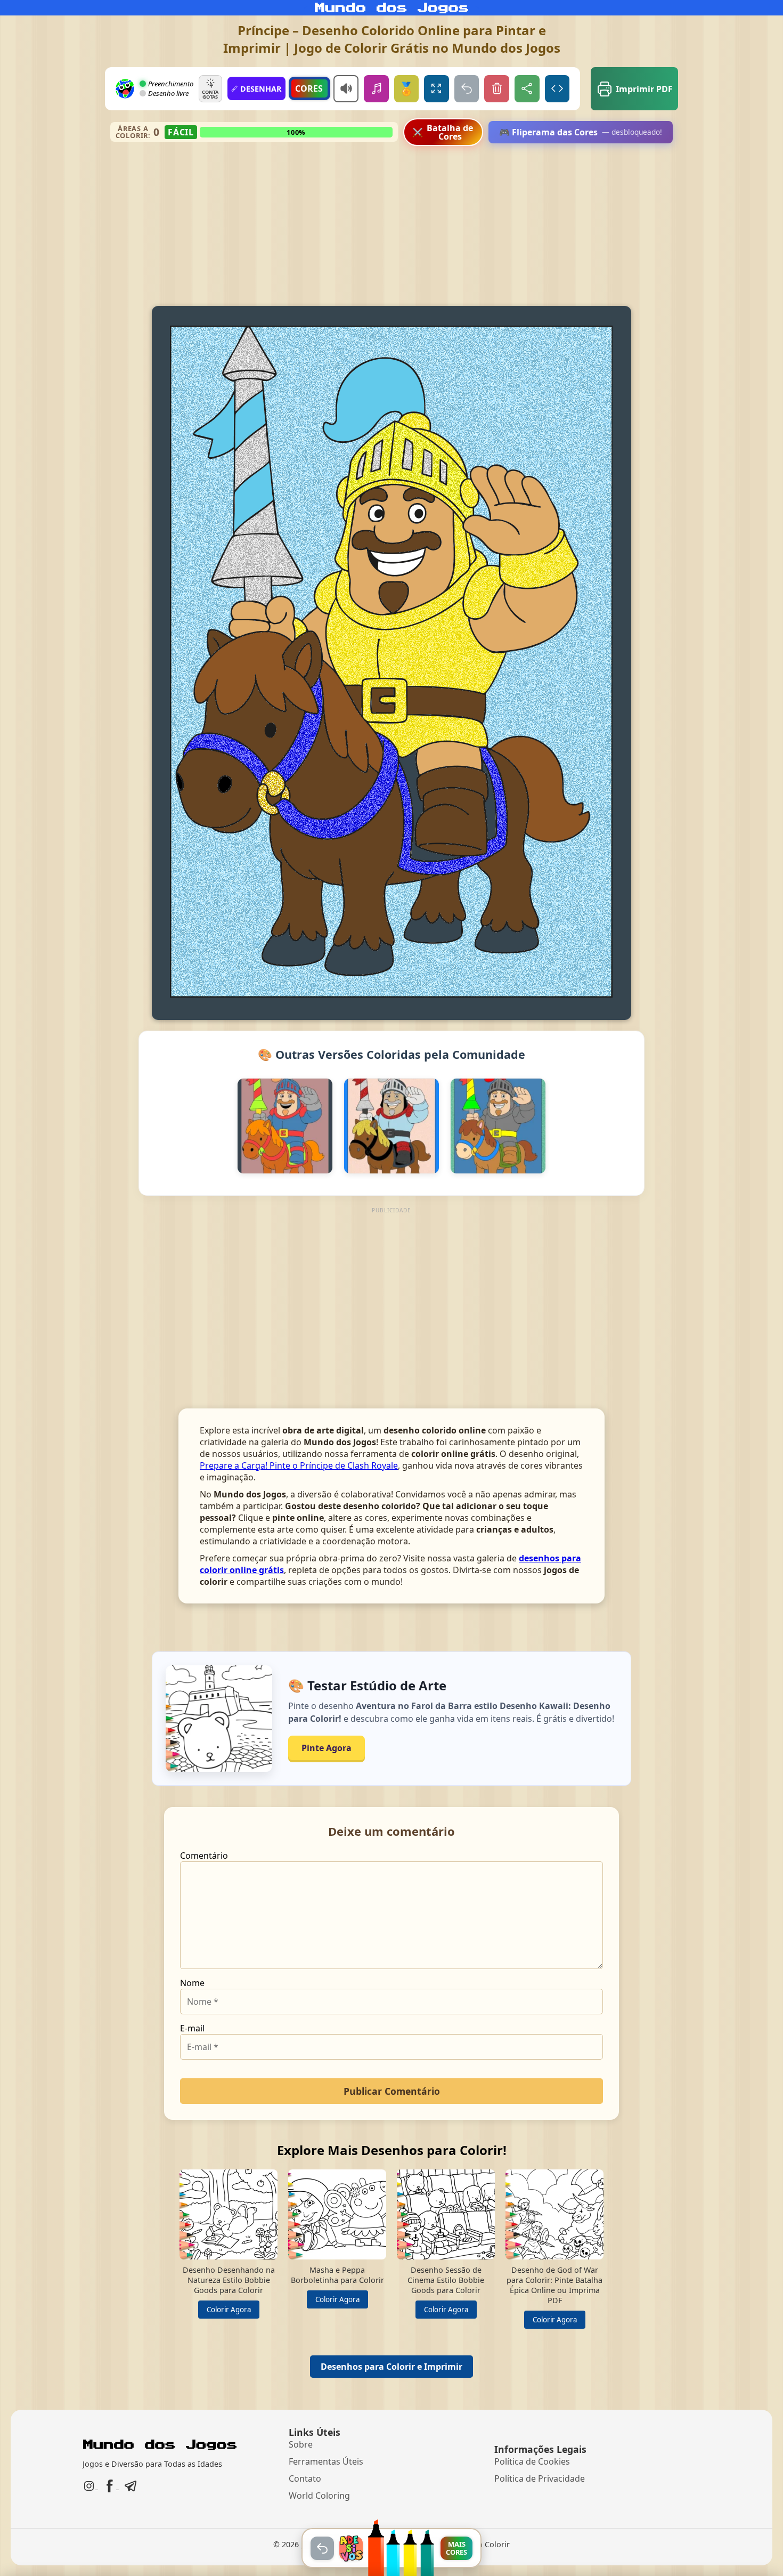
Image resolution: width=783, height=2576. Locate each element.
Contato (305, 2478)
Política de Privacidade (540, 2478)
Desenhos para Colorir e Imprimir (391, 2367)
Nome (192, 1983)
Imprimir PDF (644, 89)
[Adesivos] (351, 2548)
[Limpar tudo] (497, 89)
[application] (391, 663)
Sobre (301, 2444)
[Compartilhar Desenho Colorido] (527, 89)
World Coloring (319, 2496)
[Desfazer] (467, 89)
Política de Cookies (532, 2461)
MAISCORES (456, 2548)
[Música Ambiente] (376, 89)
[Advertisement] (392, 226)
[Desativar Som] (346, 89)
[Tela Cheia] (437, 89)
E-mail (192, 2028)
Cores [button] (309, 88)
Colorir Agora (229, 2310)
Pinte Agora (327, 1748)
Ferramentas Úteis (326, 2461)
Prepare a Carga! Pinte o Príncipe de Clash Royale (299, 1465)
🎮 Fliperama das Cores (581, 132)
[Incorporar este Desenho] (557, 89)
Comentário (204, 1856)
